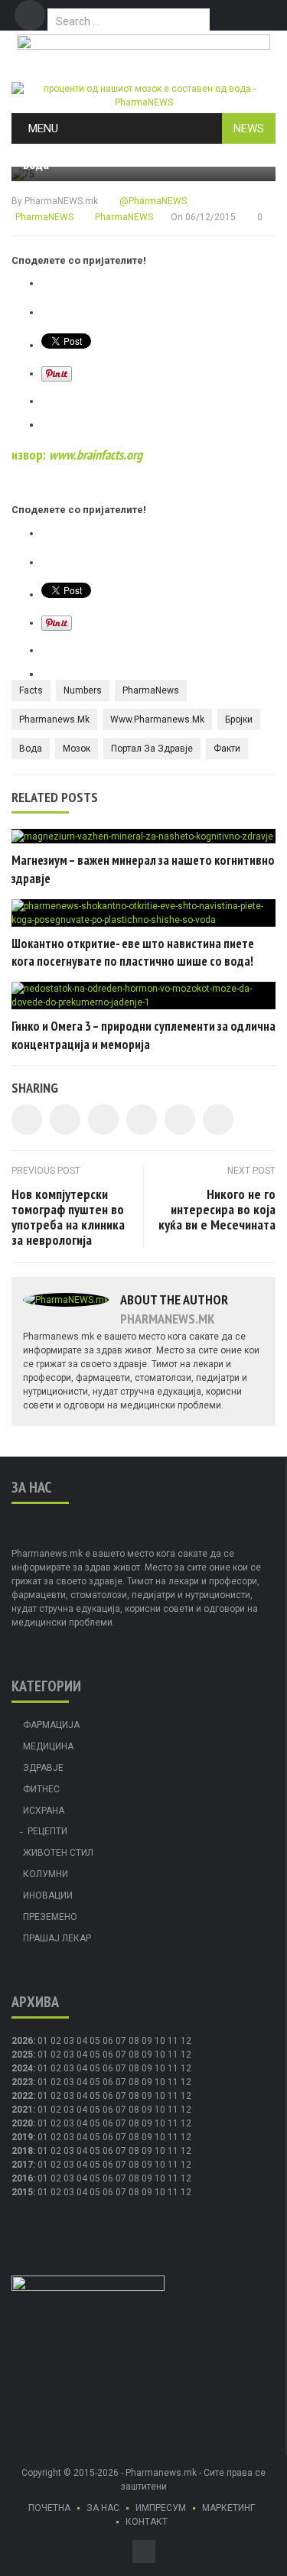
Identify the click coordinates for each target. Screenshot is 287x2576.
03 (69, 2041)
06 (108, 2041)
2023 (22, 2082)
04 (82, 2041)
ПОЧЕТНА (49, 2508)
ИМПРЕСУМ (161, 2508)
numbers (83, 690)
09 (147, 2055)
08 (134, 2055)
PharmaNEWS (43, 217)
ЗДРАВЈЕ (43, 1768)
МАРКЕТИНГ (228, 2508)
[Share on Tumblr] (142, 1119)
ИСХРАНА (44, 1811)
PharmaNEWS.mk (61, 201)
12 (186, 2055)
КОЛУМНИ (46, 1874)
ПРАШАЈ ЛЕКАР (57, 1938)
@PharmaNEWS (152, 201)
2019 (22, 2137)
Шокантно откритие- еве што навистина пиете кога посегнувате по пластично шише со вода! (133, 953)
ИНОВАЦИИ (48, 1895)
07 (121, 2041)
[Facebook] (30, 15)
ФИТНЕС (41, 1789)
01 (43, 2041)
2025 (22, 2055)
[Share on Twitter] (65, 1119)
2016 (22, 2178)
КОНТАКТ (147, 2522)
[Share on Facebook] (27, 1119)
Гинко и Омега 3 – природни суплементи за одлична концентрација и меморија (143, 1035)
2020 (22, 2123)
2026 (22, 2041)
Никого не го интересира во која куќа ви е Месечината (217, 1209)
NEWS (249, 128)
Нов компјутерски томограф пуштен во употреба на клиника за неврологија (68, 1217)
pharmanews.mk (54, 720)
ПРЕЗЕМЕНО (50, 1917)
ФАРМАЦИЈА (51, 1725)
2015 (22, 2192)
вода (31, 749)
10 (160, 2055)
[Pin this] (218, 1119)
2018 (22, 2151)
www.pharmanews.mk (157, 720)
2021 (22, 2110)
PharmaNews (151, 690)
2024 (22, 2068)
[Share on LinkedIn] (103, 1119)
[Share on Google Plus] (180, 1119)
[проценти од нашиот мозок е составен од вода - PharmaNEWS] (143, 95)
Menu (43, 128)
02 (56, 2041)
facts (31, 690)
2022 (22, 2096)
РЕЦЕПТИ (47, 1831)
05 (95, 2041)
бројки (239, 720)
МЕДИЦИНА (48, 1746)
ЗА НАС (103, 2508)
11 (173, 2055)
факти (227, 749)
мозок (77, 749)
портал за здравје (152, 749)
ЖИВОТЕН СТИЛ (58, 1853)
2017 (22, 2165)
